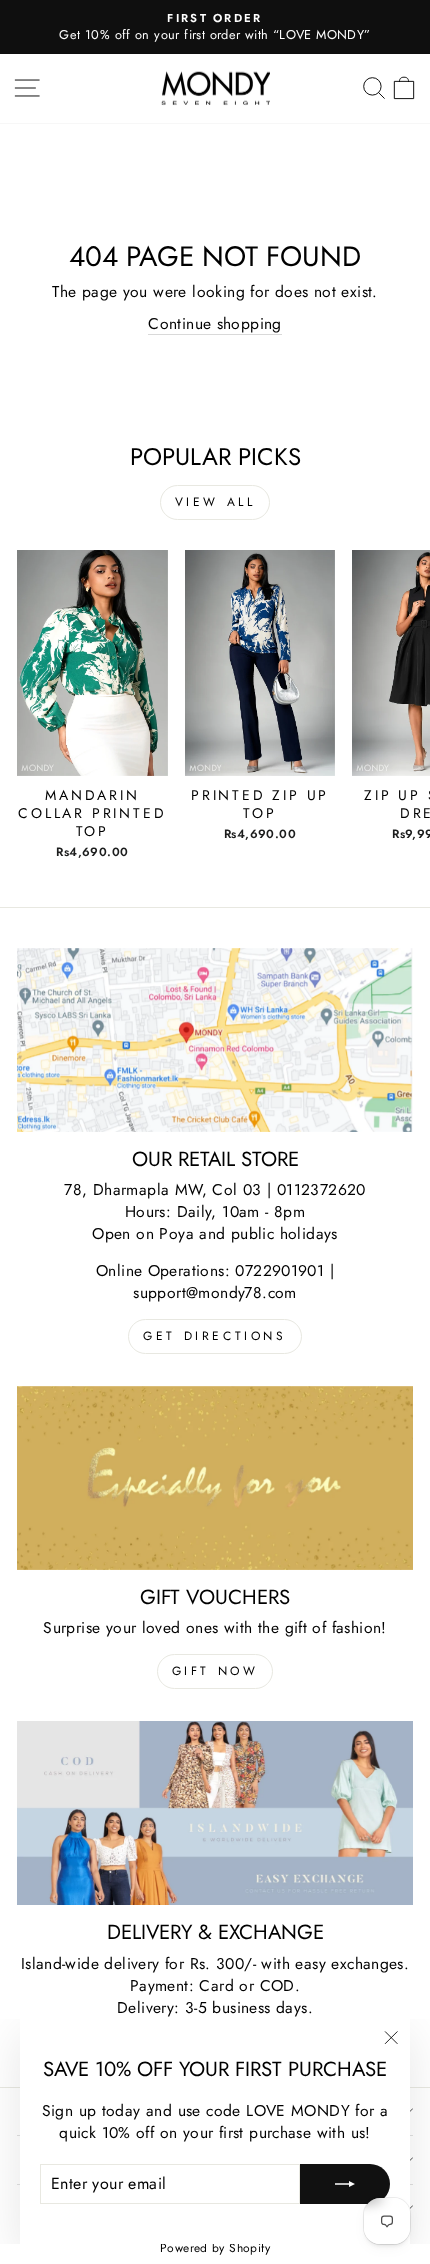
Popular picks (215, 456)
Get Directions (214, 1336)
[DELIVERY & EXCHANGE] (215, 1813)
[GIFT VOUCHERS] (215, 1478)
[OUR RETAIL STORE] (215, 1040)
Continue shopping (215, 324)
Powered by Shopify (215, 2248)
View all (215, 502)
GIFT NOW (215, 1671)
